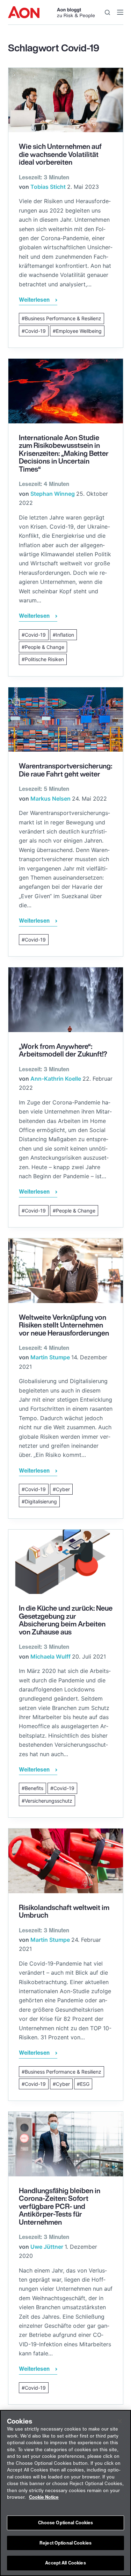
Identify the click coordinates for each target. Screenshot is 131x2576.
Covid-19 (35, 331)
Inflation (65, 635)
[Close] (120, 2421)
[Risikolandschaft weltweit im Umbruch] (66, 1861)
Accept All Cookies (65, 2563)
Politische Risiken (44, 659)
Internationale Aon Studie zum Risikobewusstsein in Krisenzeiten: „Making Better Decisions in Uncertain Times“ (64, 453)
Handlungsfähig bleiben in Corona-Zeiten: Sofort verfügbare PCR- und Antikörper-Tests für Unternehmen (60, 2206)
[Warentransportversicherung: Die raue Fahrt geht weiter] (66, 720)
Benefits (34, 1788)
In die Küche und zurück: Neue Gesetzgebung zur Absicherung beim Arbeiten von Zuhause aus (66, 1620)
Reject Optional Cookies (65, 2543)
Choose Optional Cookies (66, 2523)
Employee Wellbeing (79, 331)
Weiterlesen (34, 300)
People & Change (45, 647)
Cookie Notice (44, 2497)
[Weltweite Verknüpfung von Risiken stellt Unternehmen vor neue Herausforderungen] (66, 1271)
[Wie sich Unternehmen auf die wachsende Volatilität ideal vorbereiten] (66, 100)
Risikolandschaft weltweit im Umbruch (64, 1911)
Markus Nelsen (50, 799)
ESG (85, 2084)
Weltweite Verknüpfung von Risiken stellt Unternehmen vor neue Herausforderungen (64, 1325)
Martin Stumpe (50, 1357)
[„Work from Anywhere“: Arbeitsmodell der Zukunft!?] (66, 1000)
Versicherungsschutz (49, 1801)
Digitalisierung (41, 1501)
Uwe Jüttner (47, 2247)
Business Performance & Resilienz (63, 318)
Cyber (63, 1489)
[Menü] (120, 12)
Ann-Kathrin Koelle (56, 1079)
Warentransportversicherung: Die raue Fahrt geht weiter (65, 770)
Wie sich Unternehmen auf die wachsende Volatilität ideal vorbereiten (60, 154)
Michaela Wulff (50, 1656)
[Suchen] (107, 12)
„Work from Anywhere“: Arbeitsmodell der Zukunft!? (63, 1050)
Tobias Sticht (48, 187)
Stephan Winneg (53, 494)
